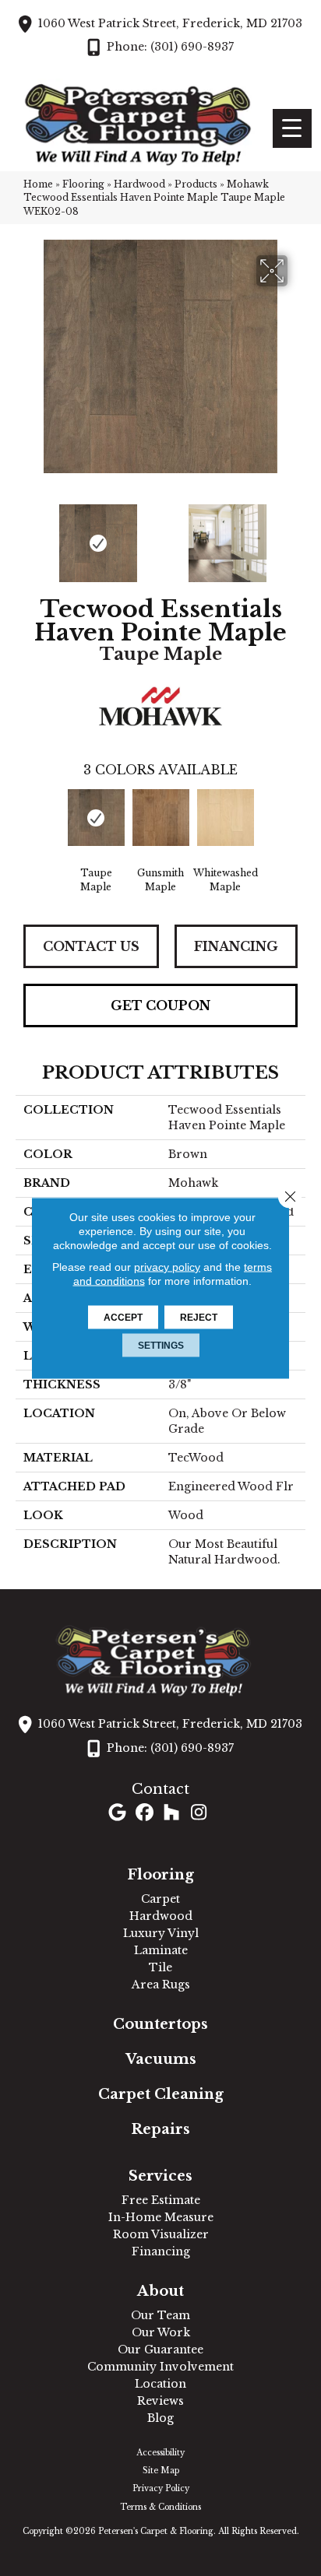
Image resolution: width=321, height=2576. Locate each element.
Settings (161, 1346)
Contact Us (91, 946)
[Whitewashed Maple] (226, 818)
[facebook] (145, 1814)
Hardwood (139, 184)
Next (298, 535)
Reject (199, 1318)
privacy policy (167, 1267)
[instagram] (199, 1814)
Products (196, 184)
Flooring (83, 184)
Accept (123, 1318)
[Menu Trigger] (292, 128)
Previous (23, 535)
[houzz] (172, 1814)
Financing (236, 946)
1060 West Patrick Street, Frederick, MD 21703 (170, 23)
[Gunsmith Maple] (161, 818)
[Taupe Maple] (96, 818)
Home (38, 184)
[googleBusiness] (117, 1814)
